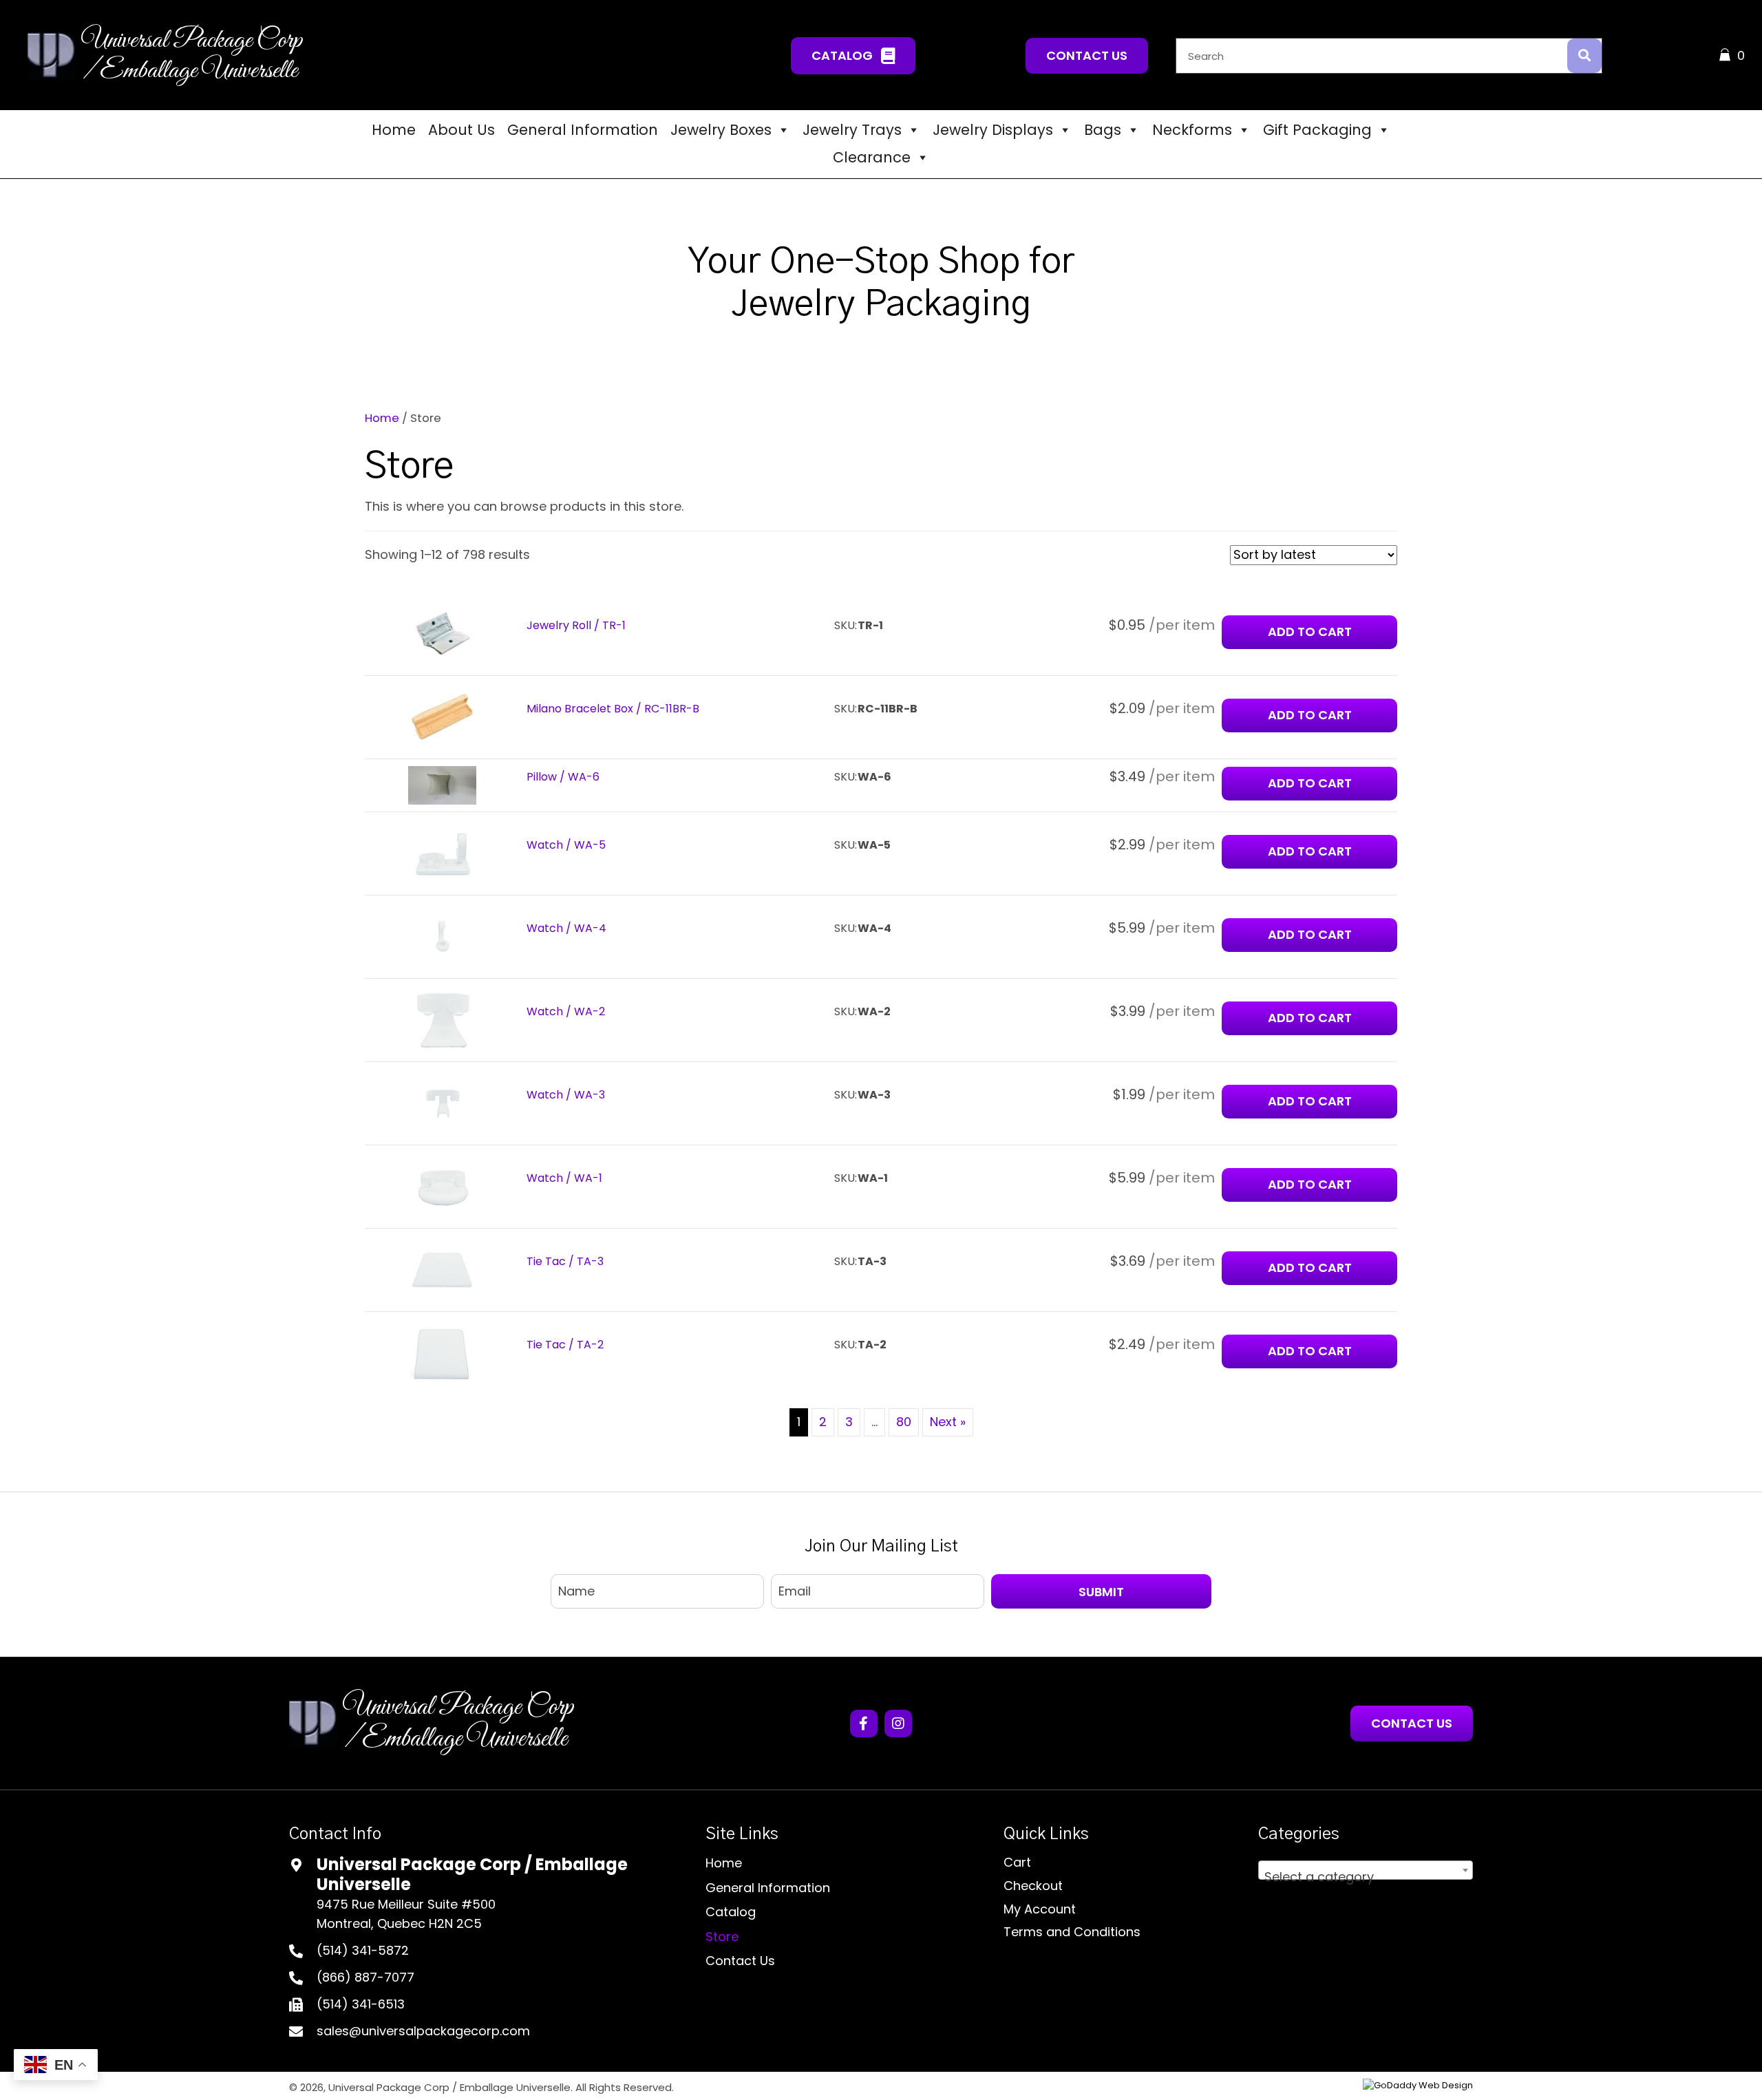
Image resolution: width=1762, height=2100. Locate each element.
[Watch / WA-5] (443, 853)
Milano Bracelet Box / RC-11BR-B (613, 709)
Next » (948, 1422)
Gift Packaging (1317, 130)
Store (722, 1937)
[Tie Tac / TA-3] (443, 1270)
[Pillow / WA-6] (443, 784)
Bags (1103, 130)
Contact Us (740, 1961)
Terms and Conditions (1072, 1932)
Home (394, 130)
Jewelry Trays (852, 130)
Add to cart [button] (1310, 632)
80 (904, 1422)
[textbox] (1366, 1877)
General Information (583, 130)
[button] (853, 55)
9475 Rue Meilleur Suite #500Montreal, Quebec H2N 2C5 (406, 1914)
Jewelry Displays (993, 130)
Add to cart (1310, 783)
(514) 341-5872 (363, 1950)
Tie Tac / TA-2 (565, 1345)
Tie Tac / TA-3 (565, 1261)
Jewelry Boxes (721, 130)
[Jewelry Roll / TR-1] (443, 633)
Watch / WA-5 (566, 845)
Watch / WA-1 (564, 1178)
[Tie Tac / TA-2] (443, 1353)
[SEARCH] (1584, 56)
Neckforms (1192, 130)
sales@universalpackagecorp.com (423, 2031)
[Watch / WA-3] (443, 1103)
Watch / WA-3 (566, 1095)
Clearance (872, 157)
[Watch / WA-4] (443, 936)
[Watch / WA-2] (443, 1020)
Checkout (1033, 1886)
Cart (1017, 1862)
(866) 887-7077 (365, 1977)
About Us (461, 130)
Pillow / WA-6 (563, 777)
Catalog (731, 1912)
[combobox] (1366, 1870)
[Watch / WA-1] (443, 1186)
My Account (1040, 1909)
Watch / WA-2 (566, 1011)
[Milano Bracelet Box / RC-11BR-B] (443, 716)
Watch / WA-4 (566, 928)
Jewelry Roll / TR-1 (576, 625)
